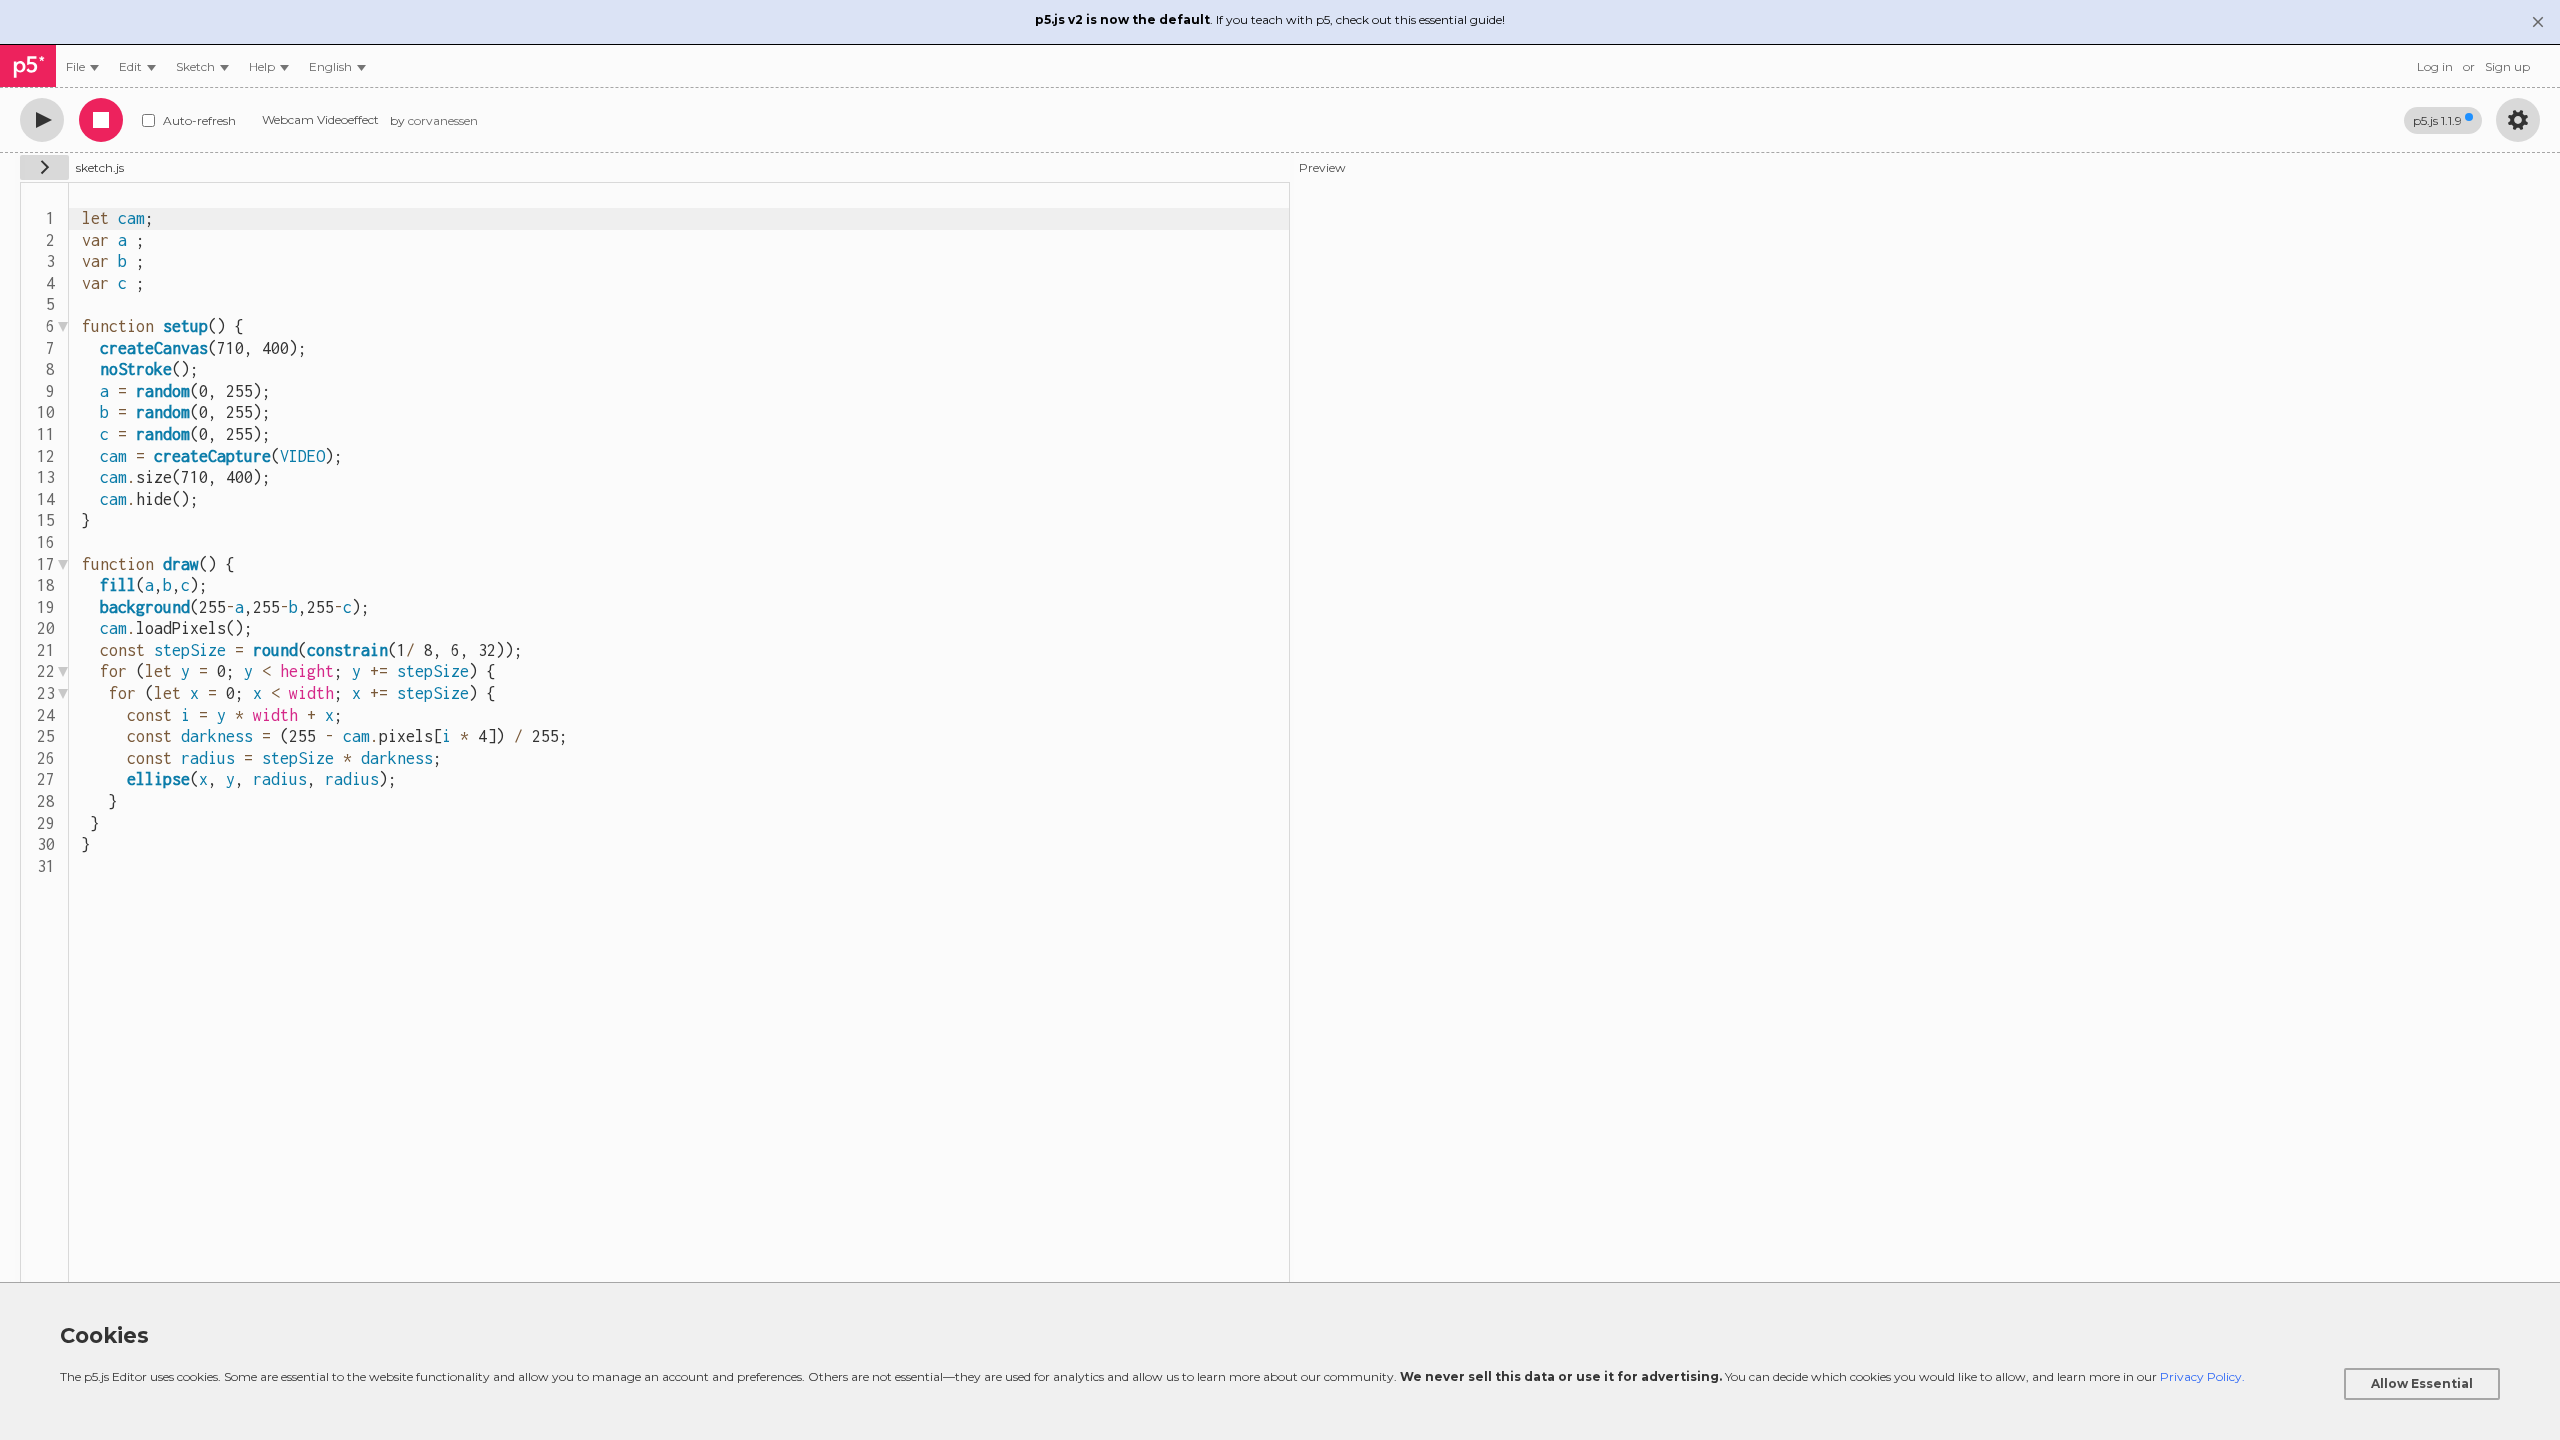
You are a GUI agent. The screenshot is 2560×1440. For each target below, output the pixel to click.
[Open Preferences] (2518, 120)
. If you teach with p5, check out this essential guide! (1270, 19)
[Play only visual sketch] (42, 120)
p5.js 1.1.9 (2437, 120)
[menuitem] (82, 66)
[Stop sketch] (101, 120)
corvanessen (443, 120)
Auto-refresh (199, 120)
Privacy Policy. (2202, 1376)
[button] (337, 66)
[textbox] (679, 736)
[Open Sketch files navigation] (44, 167)
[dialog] (1280, 1361)
